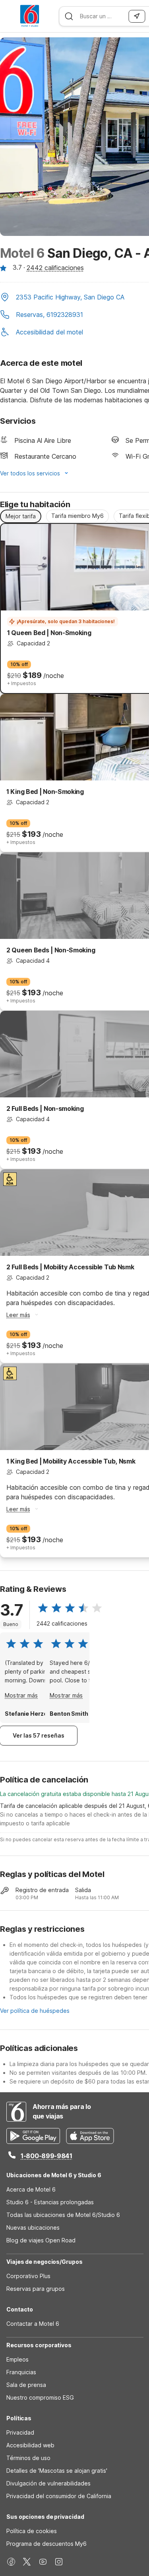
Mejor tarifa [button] (21, 516)
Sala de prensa (26, 2385)
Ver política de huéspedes (35, 2011)
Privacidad (20, 2432)
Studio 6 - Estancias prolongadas (50, 2202)
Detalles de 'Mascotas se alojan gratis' (57, 2471)
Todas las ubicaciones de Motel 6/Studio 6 (63, 2215)
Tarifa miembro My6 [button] (77, 516)
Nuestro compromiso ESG (40, 2397)
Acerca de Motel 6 (31, 2189)
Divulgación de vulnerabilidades (48, 2483)
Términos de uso (28, 2458)
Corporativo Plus (28, 2276)
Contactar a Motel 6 (33, 2324)
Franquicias (21, 2372)
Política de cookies (32, 2531)
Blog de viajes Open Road (41, 2240)
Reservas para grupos (36, 2289)
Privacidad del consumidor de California (59, 2496)
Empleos (17, 2359)
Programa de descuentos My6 (46, 2544)
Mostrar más (21, 1695)
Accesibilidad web (30, 2445)
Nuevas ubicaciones (33, 2227)
